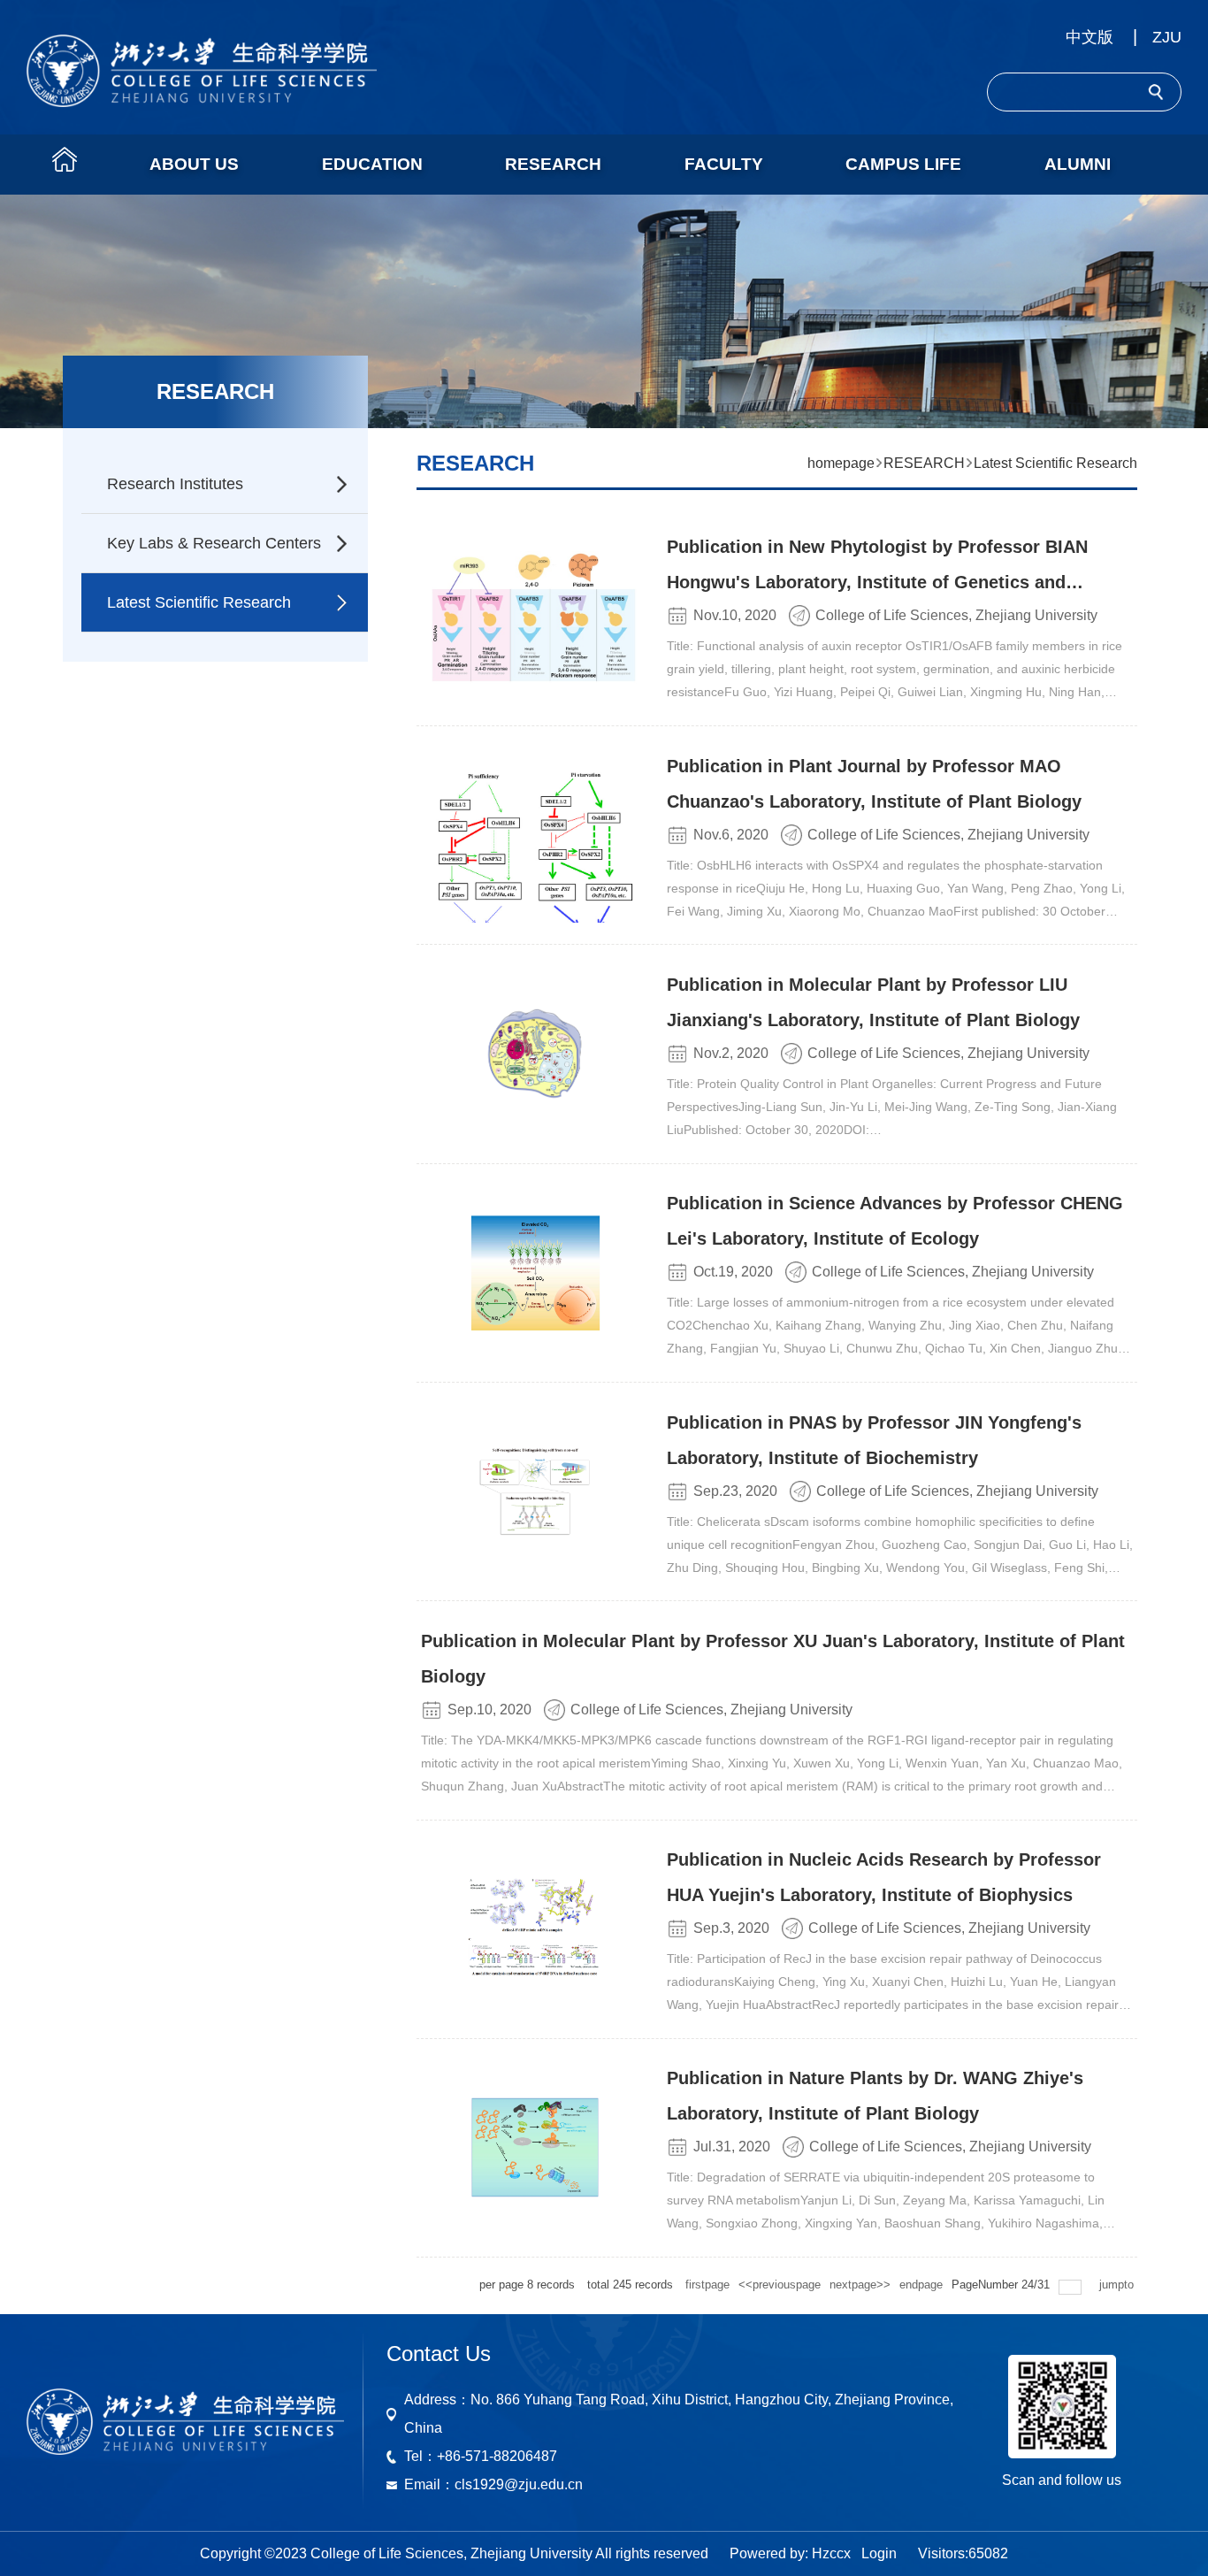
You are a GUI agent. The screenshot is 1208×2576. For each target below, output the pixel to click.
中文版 (1089, 37)
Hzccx (831, 2553)
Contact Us (439, 2354)
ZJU (1167, 37)
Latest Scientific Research (1055, 463)
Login (879, 2553)
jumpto (1118, 2285)
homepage (841, 463)
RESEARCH (924, 463)
